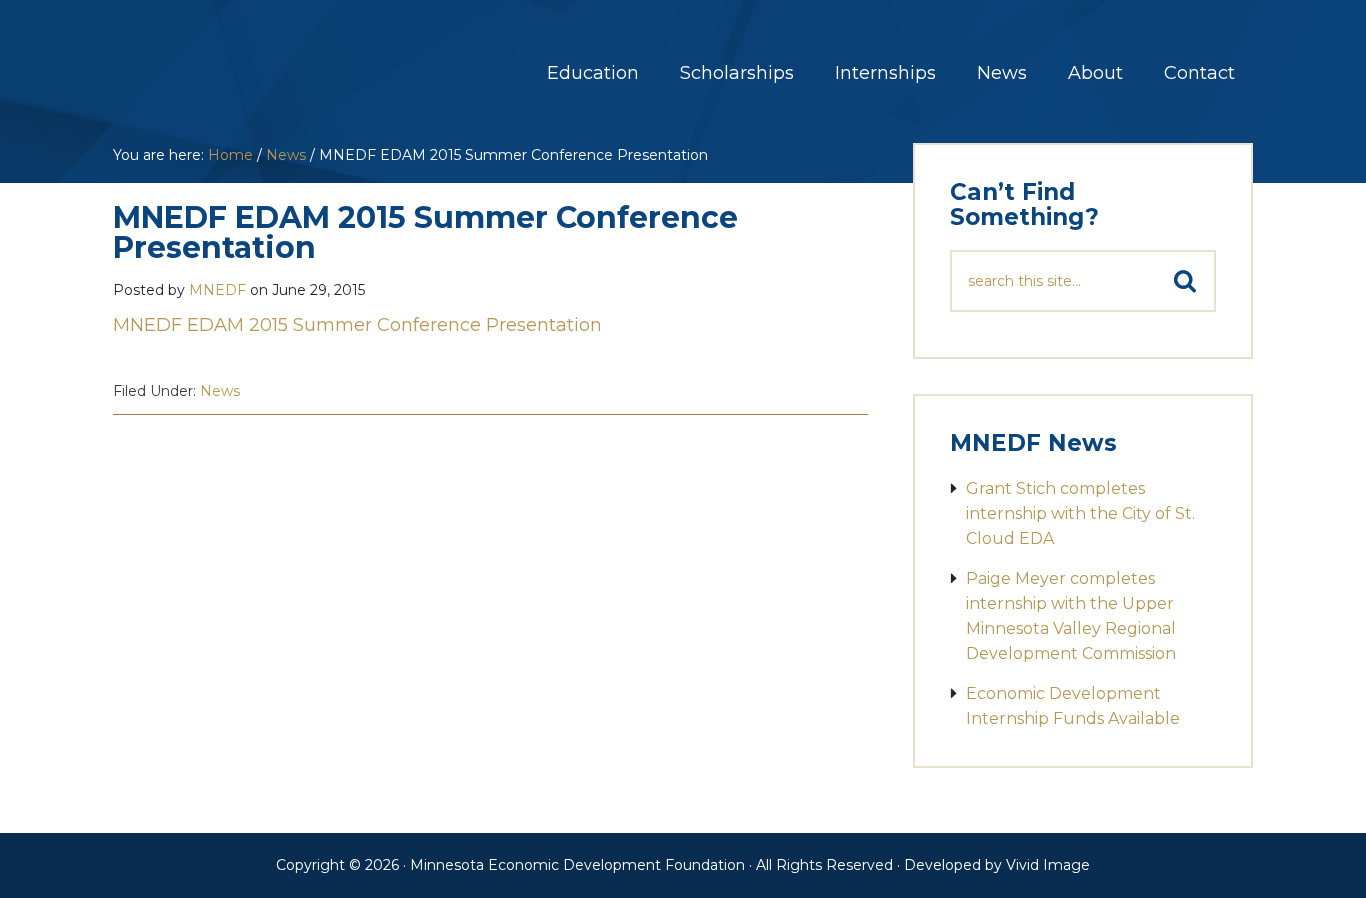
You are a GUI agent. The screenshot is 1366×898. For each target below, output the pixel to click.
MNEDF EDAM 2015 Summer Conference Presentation (360, 325)
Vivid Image (1048, 865)
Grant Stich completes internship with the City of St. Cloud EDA (1080, 513)
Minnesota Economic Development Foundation (268, 58)
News (220, 391)
